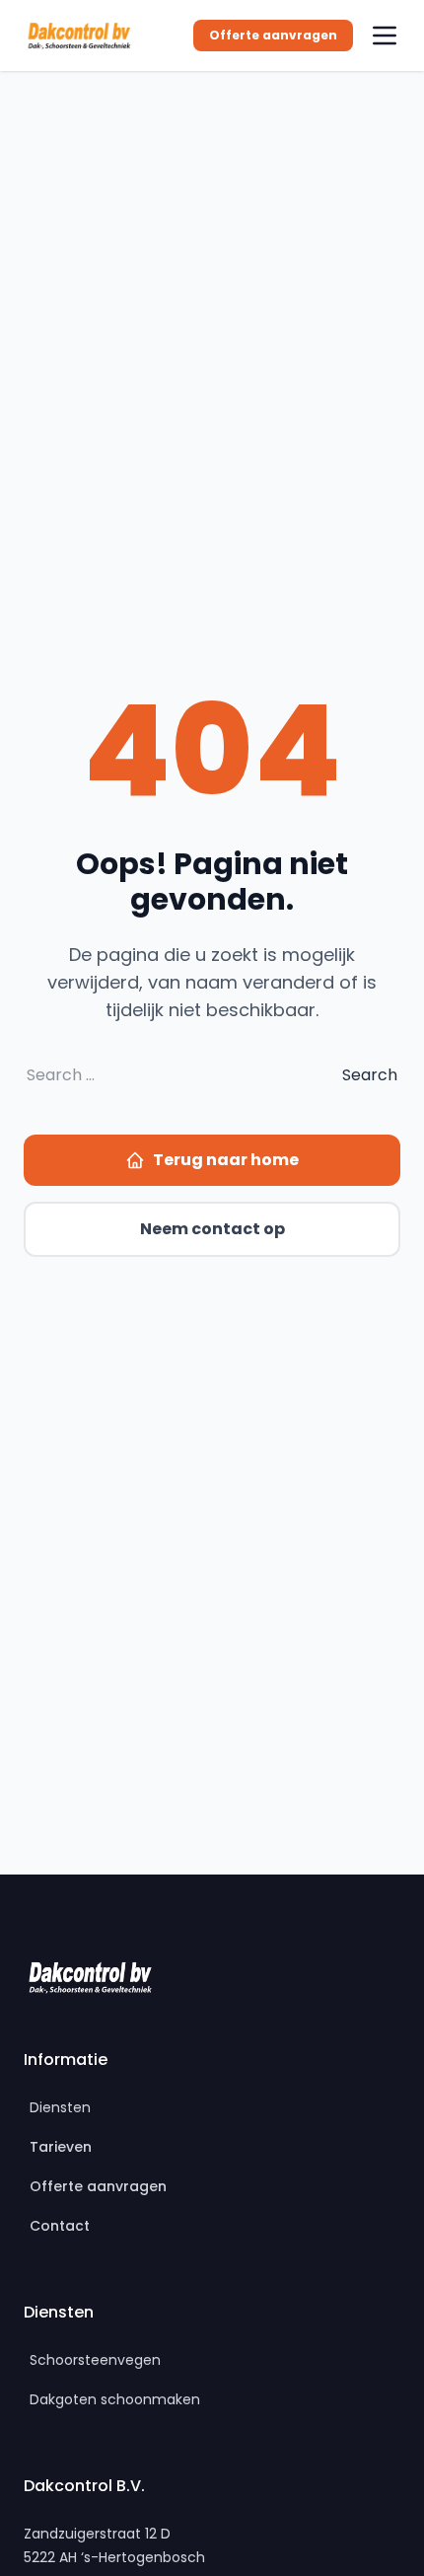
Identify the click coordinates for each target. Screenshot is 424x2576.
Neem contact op (212, 1229)
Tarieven (61, 2147)
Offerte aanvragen (273, 35)
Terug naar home (226, 1160)
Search (370, 1075)
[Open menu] (385, 36)
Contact (60, 2226)
